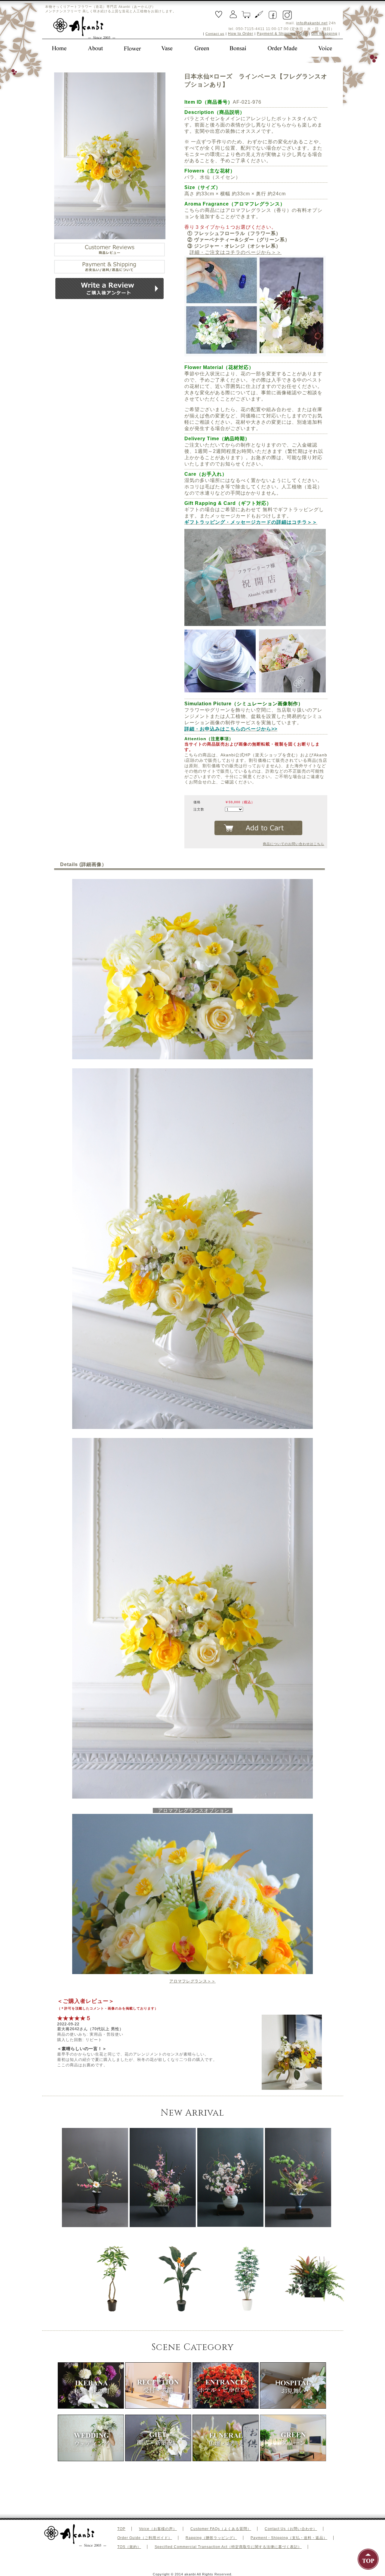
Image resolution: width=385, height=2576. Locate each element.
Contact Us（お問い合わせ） (291, 2529)
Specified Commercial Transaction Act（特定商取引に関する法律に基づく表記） (228, 2547)
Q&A (303, 34)
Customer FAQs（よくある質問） (221, 2529)
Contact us (215, 34)
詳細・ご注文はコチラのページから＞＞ (236, 252)
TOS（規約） (129, 2547)
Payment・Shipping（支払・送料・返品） (289, 2538)
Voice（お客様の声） (158, 2529)
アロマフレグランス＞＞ (192, 1981)
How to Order (241, 34)
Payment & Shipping (276, 34)
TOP (121, 2529)
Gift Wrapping (324, 34)
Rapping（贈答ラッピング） (211, 2538)
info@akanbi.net (312, 23)
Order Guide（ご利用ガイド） (145, 2538)
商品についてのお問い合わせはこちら (294, 844)
